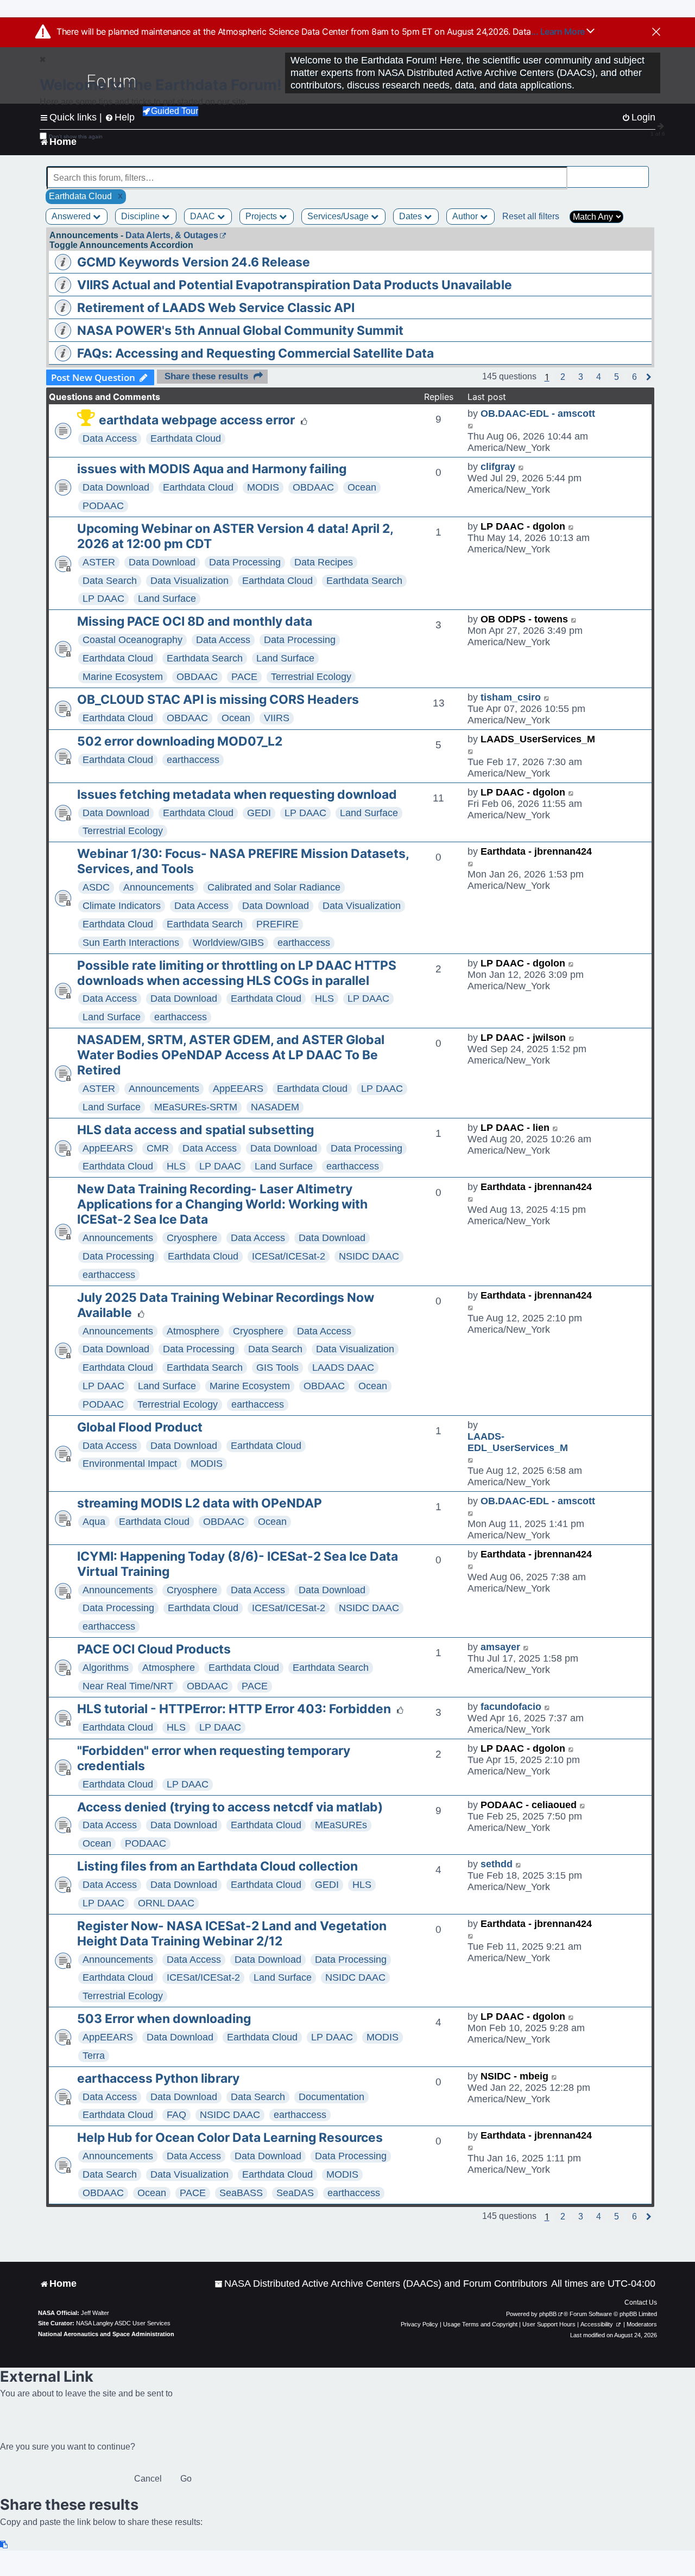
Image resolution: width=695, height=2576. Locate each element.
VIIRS (277, 718)
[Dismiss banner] (656, 33)
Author (466, 216)
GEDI (259, 813)
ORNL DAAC (166, 1903)
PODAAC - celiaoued (529, 1805)
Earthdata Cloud (186, 438)
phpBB (548, 2314)
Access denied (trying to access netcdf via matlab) (230, 1807)
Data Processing (245, 562)
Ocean (362, 487)
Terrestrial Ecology (311, 677)
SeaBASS (241, 2193)
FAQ (176, 2115)
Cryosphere (192, 1238)
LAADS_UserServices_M (538, 739)
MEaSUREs (341, 1825)
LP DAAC (103, 599)
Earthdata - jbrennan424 (536, 851)
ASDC (96, 887)
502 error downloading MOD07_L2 (180, 741)
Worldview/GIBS (228, 943)
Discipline (141, 216)
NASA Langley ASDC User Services (123, 2323)
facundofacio (511, 1707)
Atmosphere (193, 1331)
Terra (94, 2056)
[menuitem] (381, 2284)
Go (186, 2479)
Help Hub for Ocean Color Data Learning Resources (230, 2138)
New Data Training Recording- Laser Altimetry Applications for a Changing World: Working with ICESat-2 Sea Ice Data (222, 1204)
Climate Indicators (122, 906)
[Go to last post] (471, 425)
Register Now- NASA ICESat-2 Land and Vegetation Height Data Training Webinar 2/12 (232, 1933)
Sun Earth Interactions (131, 943)
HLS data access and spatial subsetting (195, 1130)
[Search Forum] (641, 172)
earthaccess (193, 760)
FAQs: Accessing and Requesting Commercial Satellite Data (255, 353)
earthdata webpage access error (197, 420)
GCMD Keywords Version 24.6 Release (194, 262)
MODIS (263, 487)
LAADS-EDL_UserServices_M (518, 1442)
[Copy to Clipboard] (4, 2545)
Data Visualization (189, 581)
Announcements (159, 887)
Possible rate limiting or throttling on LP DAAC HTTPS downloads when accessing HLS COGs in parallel (237, 973)
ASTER (99, 562)
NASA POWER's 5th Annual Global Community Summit (240, 330)
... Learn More (559, 31)
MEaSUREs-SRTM (196, 1107)
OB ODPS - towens (524, 619)
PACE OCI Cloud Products (154, 1649)
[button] (563, 377)
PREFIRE (277, 924)
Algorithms (106, 1668)
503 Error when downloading (164, 2019)
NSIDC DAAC (369, 1256)
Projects (262, 216)
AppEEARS (238, 1089)
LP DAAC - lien (515, 1128)
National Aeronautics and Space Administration (106, 2334)
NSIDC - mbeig (514, 2076)
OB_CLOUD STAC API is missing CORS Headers (218, 699)
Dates (412, 216)
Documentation (331, 2097)
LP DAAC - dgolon (523, 526)
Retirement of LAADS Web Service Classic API (216, 308)
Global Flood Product (140, 1427)
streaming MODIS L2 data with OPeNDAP (200, 1503)
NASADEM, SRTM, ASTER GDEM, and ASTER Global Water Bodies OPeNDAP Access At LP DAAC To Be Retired (231, 1055)
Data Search (110, 581)
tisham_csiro (511, 697)
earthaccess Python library (158, 2078)
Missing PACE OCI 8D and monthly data (195, 621)
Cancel (148, 2479)
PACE (244, 677)
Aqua (94, 1522)
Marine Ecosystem (123, 677)
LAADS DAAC (343, 1367)
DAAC (204, 216)
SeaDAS (295, 2193)
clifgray (498, 467)
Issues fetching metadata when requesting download (237, 794)
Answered (72, 216)
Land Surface (167, 599)
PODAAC (103, 506)
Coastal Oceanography (132, 640)
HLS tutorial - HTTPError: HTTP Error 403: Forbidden (234, 1709)
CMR (158, 1148)
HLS (324, 998)
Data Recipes (324, 562)
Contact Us (641, 2303)
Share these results (206, 376)
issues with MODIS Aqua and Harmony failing (212, 469)
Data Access (110, 438)
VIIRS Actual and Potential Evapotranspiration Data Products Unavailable (295, 285)
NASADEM (275, 1107)
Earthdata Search (364, 581)
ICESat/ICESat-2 (289, 1256)
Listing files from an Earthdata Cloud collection (217, 1866)
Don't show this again (76, 136)
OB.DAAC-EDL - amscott (538, 414)
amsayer (500, 1647)
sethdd (497, 1864)
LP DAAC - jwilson (523, 1038)
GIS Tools (277, 1367)
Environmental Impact (130, 1464)
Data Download (116, 487)
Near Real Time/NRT (128, 1686)
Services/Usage (339, 216)
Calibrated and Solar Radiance (274, 887)
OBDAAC (313, 487)
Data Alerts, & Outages (172, 235)
